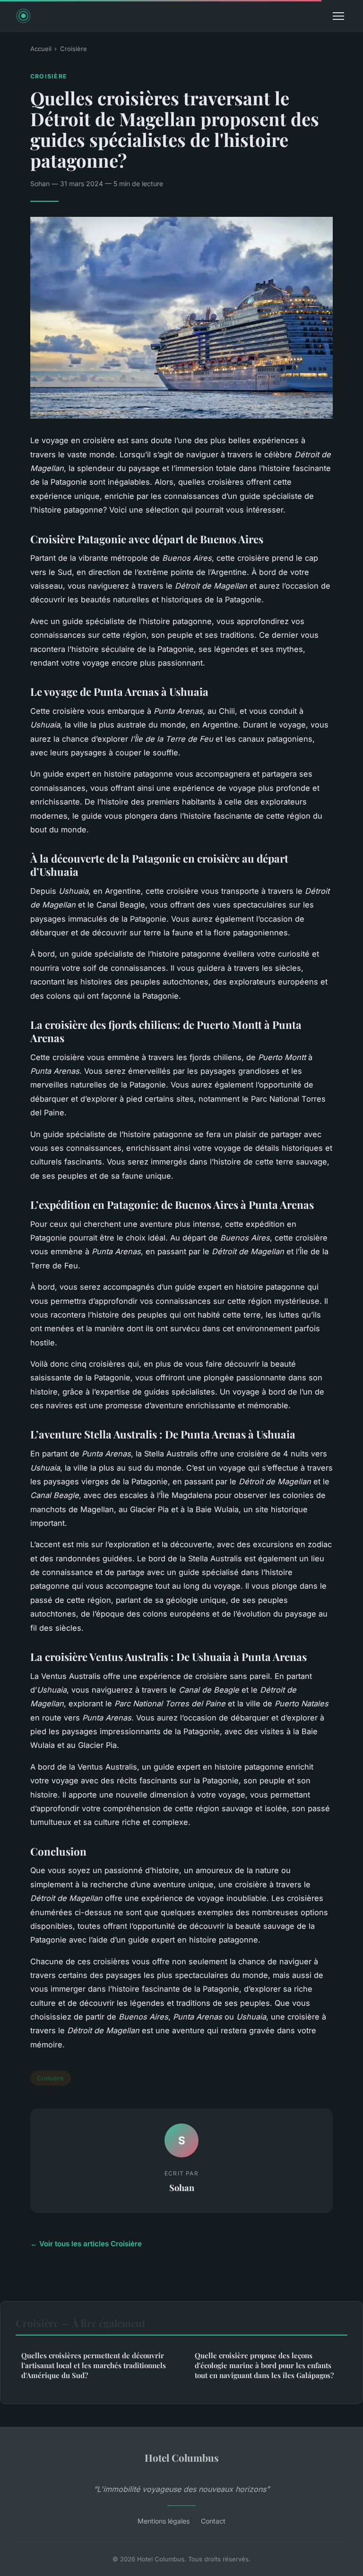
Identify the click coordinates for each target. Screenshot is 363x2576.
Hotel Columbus (182, 2457)
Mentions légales (164, 2521)
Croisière (73, 49)
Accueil (41, 49)
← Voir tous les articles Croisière (86, 2244)
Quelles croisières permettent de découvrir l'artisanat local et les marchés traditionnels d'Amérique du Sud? (94, 2366)
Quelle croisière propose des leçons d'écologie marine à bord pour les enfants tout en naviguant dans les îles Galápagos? (264, 2366)
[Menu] (338, 16)
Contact (213, 2521)
